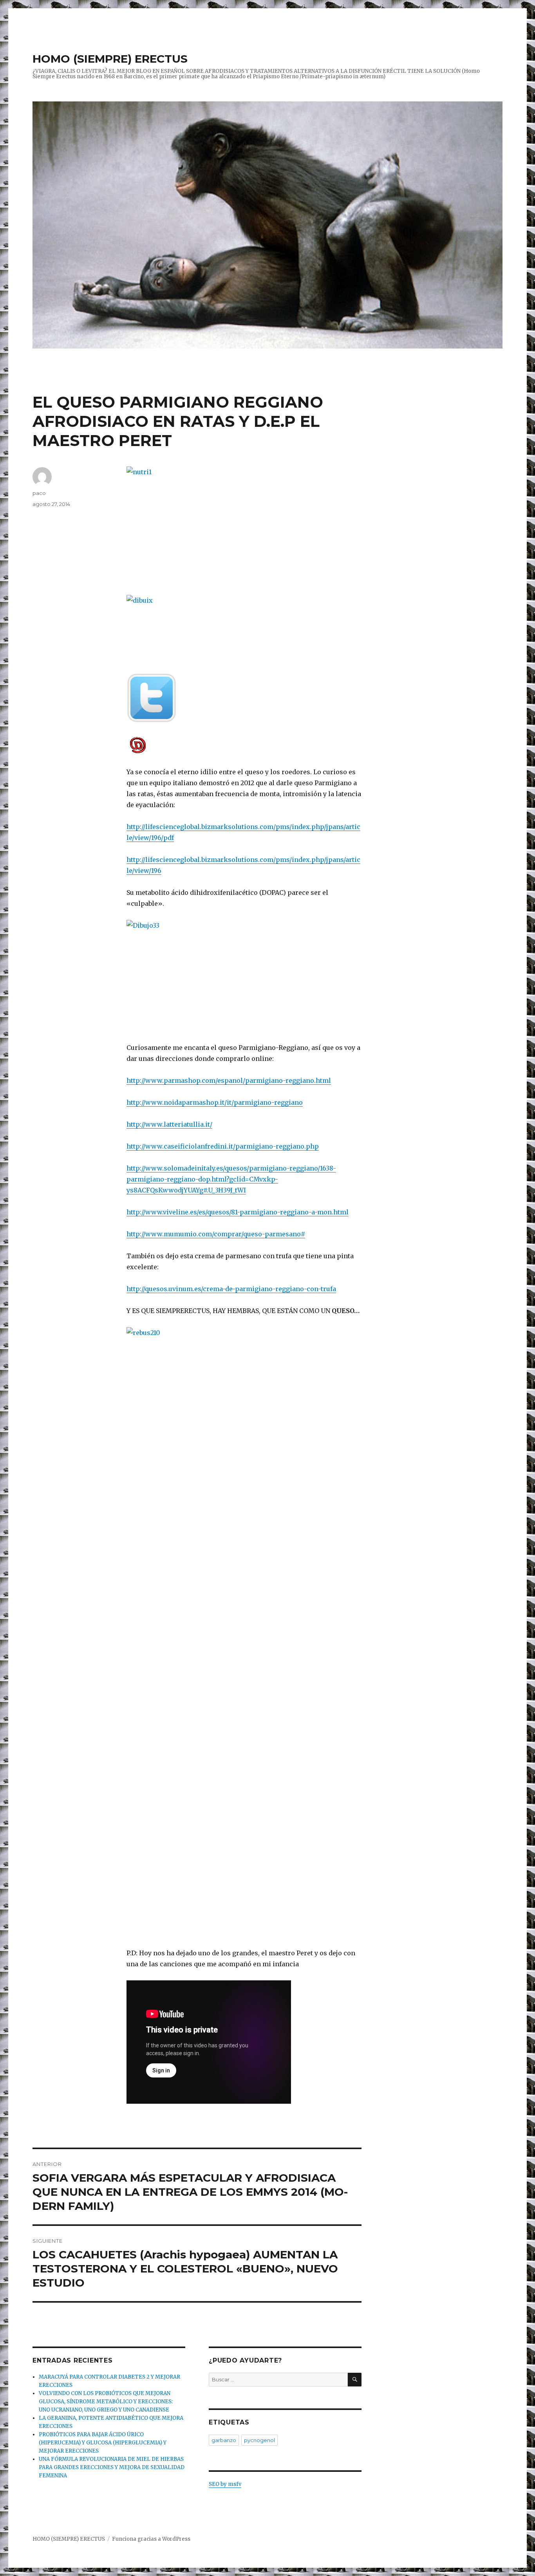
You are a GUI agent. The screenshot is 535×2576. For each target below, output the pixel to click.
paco (39, 493)
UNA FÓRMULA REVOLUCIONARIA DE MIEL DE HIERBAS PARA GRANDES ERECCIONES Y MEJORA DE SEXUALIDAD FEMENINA (112, 2467)
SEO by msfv (225, 2484)
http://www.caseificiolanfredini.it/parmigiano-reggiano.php (223, 1146)
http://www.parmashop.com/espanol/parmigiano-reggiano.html (229, 1080)
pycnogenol (259, 2440)
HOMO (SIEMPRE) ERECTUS (110, 59)
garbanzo (224, 2440)
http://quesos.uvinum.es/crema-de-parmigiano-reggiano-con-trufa (231, 1289)
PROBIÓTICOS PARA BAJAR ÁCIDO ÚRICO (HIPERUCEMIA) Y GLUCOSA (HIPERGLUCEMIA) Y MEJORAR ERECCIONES (103, 2443)
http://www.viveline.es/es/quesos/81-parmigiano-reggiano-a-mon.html (238, 1212)
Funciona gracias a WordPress (151, 2539)
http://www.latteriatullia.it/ (169, 1124)
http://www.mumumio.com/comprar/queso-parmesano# (216, 1234)
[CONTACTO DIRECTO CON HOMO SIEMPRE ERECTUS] (244, 745)
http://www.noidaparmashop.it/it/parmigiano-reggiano (215, 1102)
